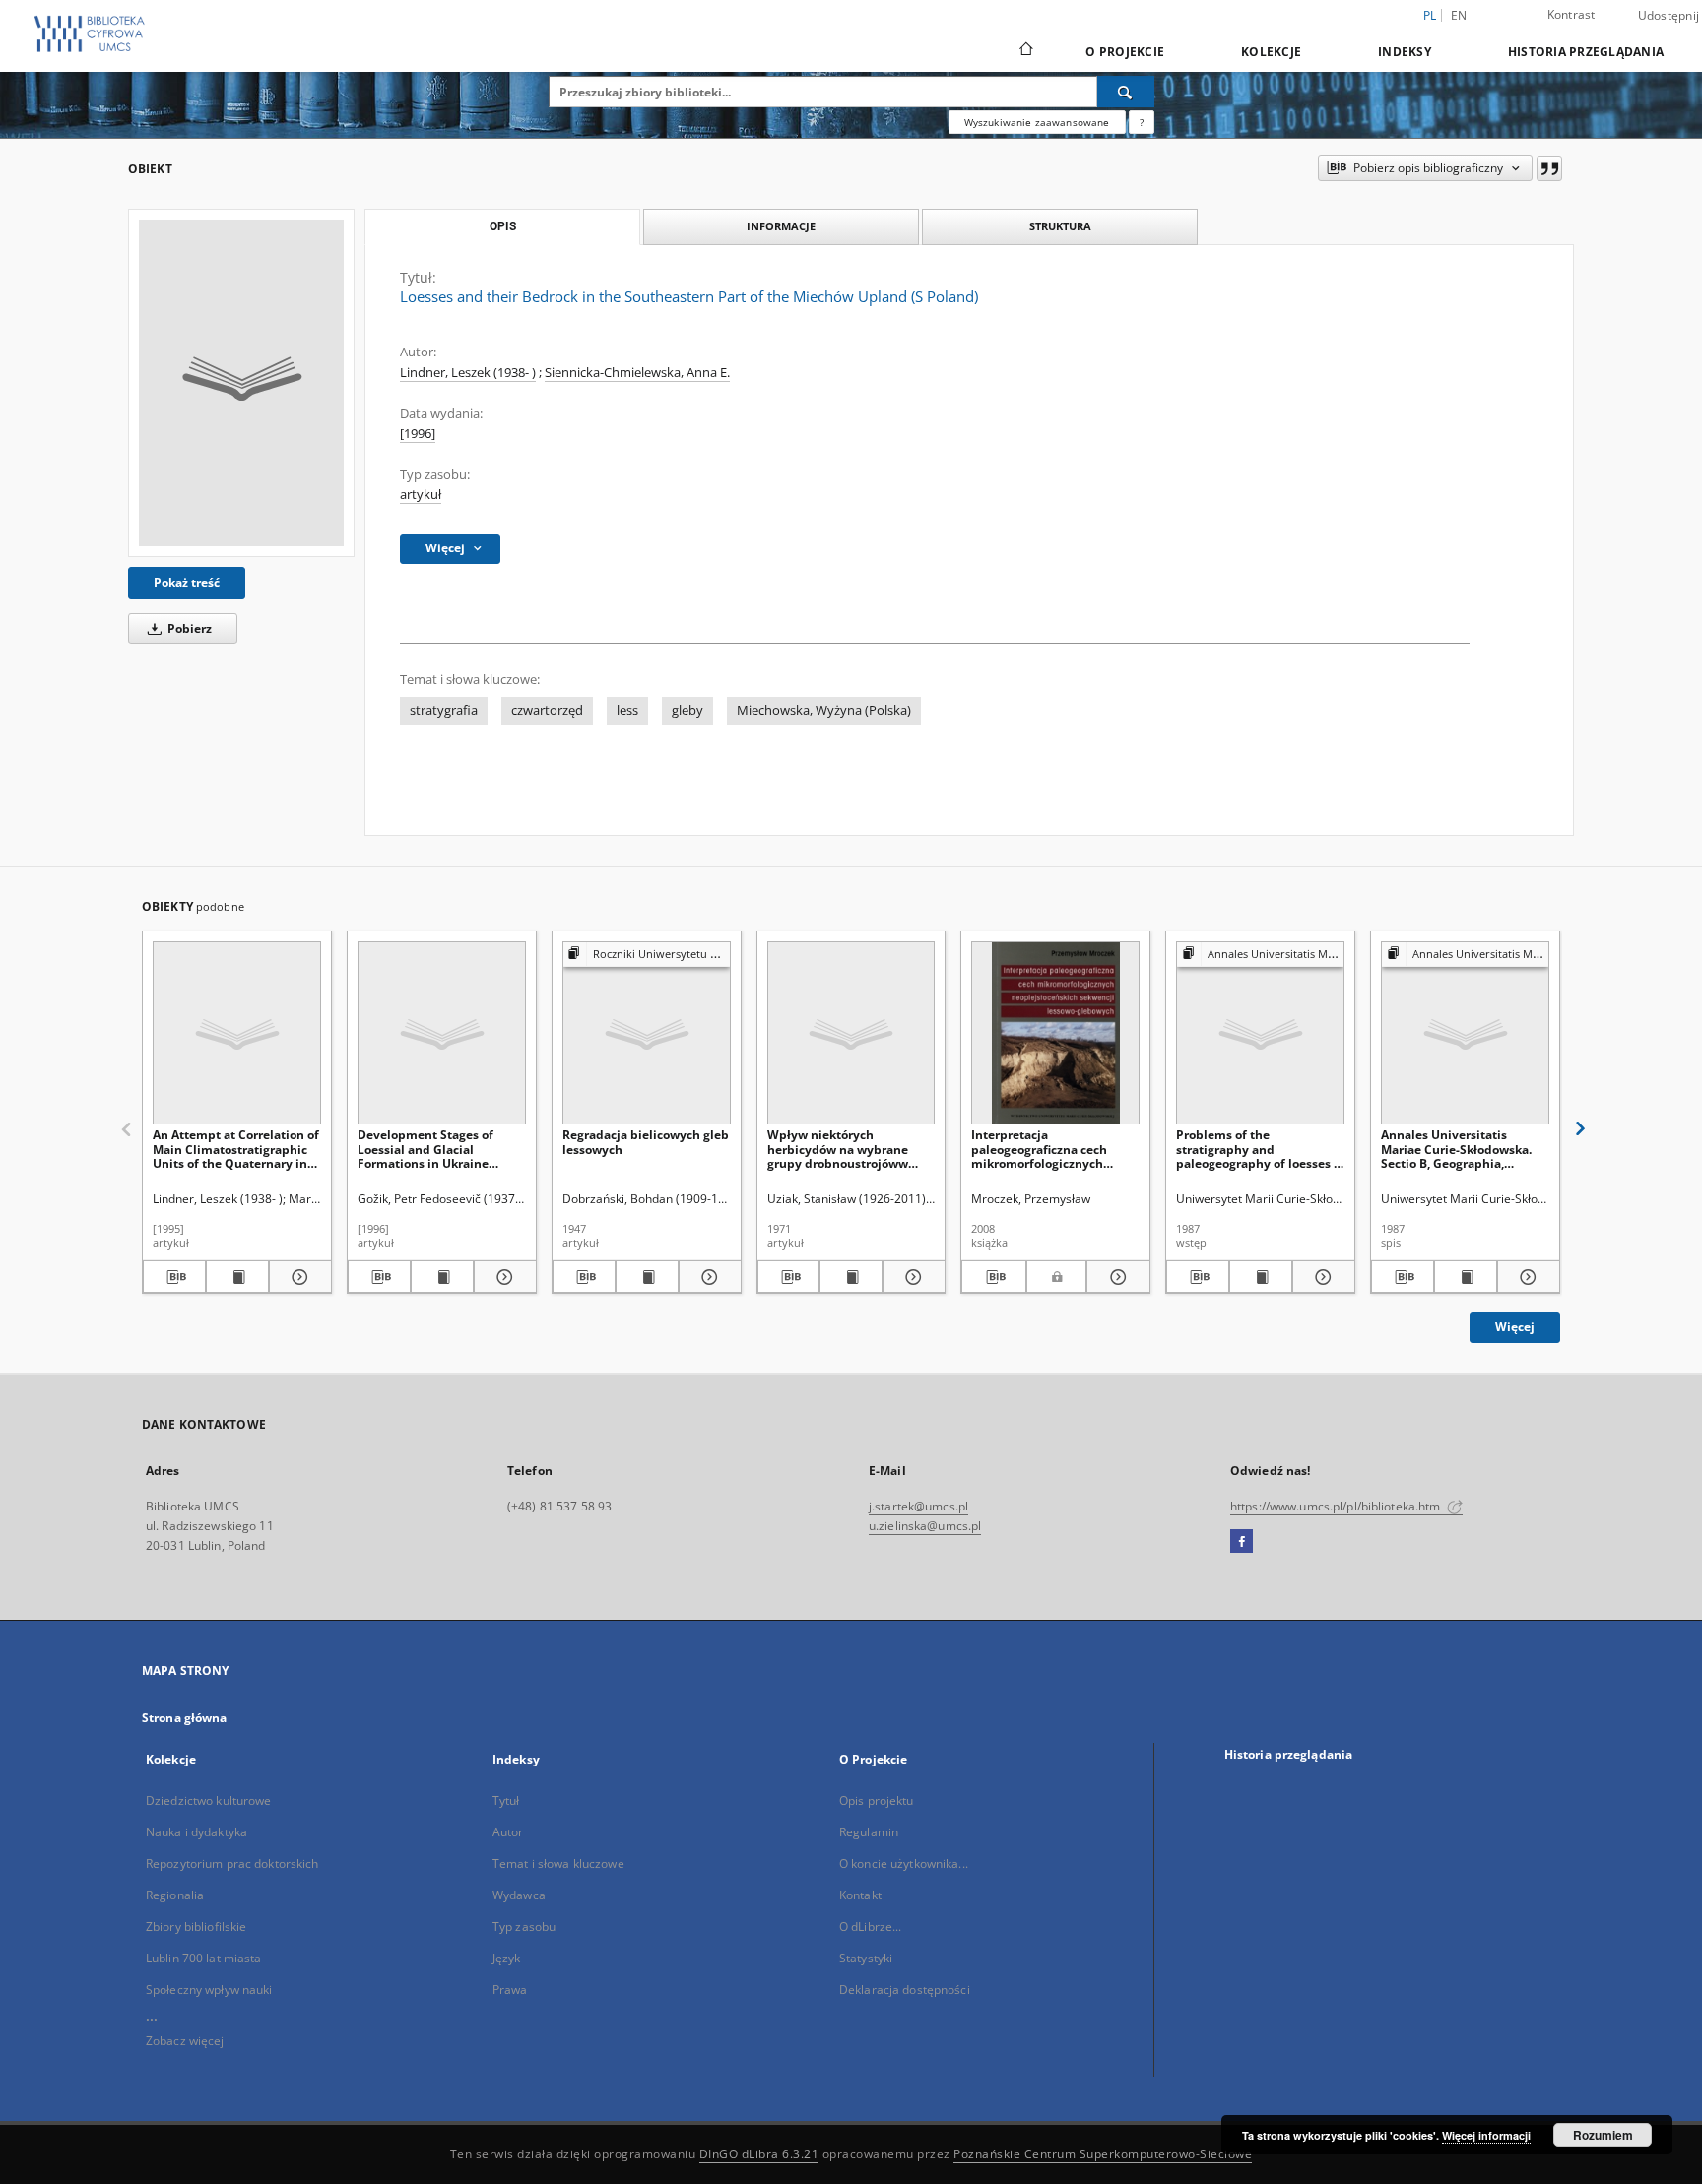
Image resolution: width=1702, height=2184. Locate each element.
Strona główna (185, 1718)
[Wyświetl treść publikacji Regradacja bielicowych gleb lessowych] (647, 1277)
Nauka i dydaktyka (196, 1832)
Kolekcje (1271, 52)
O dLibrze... (870, 1927)
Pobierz (188, 629)
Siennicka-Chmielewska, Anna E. (637, 373)
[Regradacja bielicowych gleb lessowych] (647, 1033)
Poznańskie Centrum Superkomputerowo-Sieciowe (1103, 2154)
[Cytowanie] (1549, 168)
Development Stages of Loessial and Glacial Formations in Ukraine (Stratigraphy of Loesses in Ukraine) (435, 1149)
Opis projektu (877, 1800)
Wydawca (519, 1895)
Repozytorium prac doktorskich (232, 1863)
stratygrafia (444, 710)
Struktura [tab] (1060, 226)
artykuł (421, 495)
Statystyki (866, 1958)
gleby (687, 710)
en (1459, 15)
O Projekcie (1125, 52)
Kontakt (860, 1895)
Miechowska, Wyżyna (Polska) (824, 710)
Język (507, 1958)
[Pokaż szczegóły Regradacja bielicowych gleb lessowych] (707, 1277)
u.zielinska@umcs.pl (925, 1526)
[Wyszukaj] (1126, 92)
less (627, 710)
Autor (508, 1832)
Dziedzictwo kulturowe (209, 1800)
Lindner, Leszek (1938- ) (468, 373)
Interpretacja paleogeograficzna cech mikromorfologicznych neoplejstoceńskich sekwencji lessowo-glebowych (1039, 1149)
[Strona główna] (1025, 51)
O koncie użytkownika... (904, 1863)
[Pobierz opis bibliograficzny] (174, 1277)
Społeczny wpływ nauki (209, 1990)
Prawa (510, 1990)
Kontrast (1571, 14)
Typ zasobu (524, 1927)
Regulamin (869, 1832)
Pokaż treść (187, 582)
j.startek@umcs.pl (918, 1506)
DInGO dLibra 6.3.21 (759, 2154)
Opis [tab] (503, 226)
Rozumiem (1603, 2135)
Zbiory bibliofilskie (196, 1927)
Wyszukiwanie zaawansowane (1037, 122)
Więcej (1515, 1327)
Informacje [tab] (781, 226)
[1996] (418, 434)
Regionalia (175, 1895)
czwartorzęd (547, 710)
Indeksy (1405, 52)
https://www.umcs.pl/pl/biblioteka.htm (1337, 1506)
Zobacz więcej (185, 2041)
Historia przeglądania (1586, 52)
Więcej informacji (1486, 2135)
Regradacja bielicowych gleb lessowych (646, 1142)
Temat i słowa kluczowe (558, 1863)
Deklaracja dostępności (905, 1990)
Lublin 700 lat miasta (204, 1958)
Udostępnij (1669, 16)
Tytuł (506, 1800)
